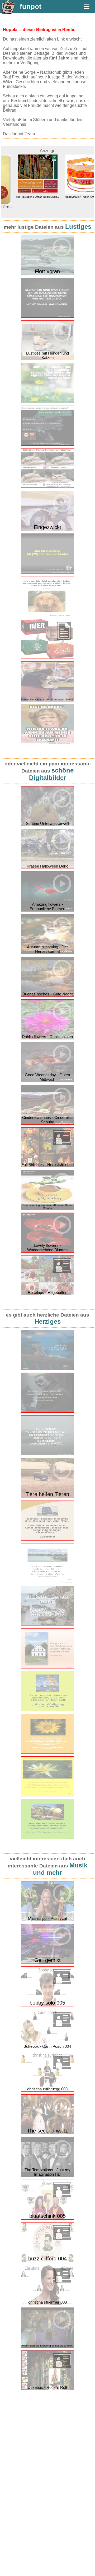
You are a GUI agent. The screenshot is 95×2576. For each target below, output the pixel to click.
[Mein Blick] (47, 615)
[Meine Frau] (47, 487)
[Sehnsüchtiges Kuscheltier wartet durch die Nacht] (47, 1369)
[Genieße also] (47, 1838)
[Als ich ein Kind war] (47, 317)
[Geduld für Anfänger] (47, 1454)
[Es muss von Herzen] (47, 1710)
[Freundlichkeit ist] (47, 1795)
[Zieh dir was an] (47, 743)
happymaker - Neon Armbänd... (71, 197)
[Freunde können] (47, 1753)
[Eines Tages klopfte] (47, 1539)
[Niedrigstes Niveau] (47, 1411)
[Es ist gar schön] (47, 1667)
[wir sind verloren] (47, 444)
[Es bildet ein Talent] (47, 1582)
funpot (31, 7)
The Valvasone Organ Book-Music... (24, 197)
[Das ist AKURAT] (47, 572)
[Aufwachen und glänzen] (47, 402)
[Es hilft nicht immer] (47, 1625)
